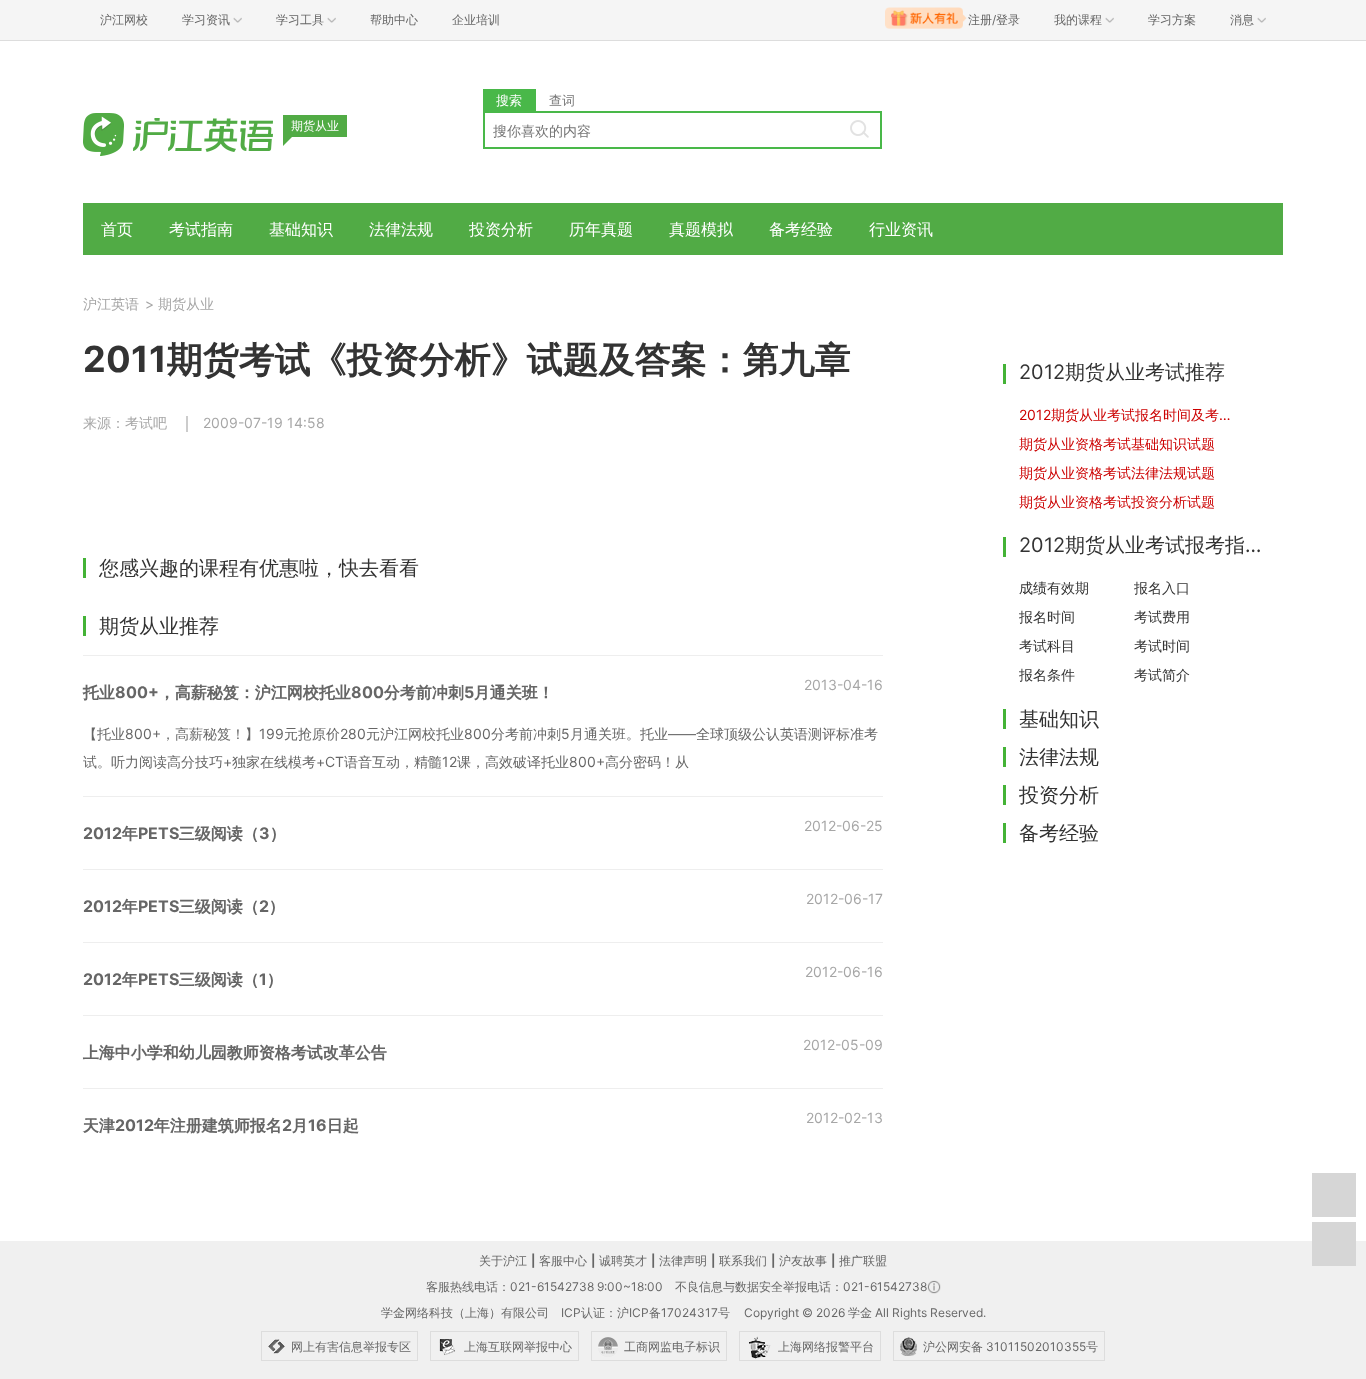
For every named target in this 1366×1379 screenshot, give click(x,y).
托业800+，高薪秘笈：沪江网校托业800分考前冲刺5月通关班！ (318, 692)
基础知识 (301, 229)
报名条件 (1047, 674)
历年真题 (601, 229)
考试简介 (1162, 674)
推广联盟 (863, 1260)
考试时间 (1162, 645)
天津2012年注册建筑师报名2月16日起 (221, 1125)
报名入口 (1162, 587)
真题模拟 (701, 229)
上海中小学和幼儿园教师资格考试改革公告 (235, 1052)
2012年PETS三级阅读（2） (184, 906)
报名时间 (1047, 616)
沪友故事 (803, 1260)
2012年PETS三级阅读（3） (184, 833)
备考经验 (801, 229)
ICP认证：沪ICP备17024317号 (645, 1312)
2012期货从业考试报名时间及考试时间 (1129, 414)
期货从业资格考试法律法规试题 (1117, 472)
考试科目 (1047, 645)
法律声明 (683, 1260)
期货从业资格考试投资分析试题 (1117, 501)
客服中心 (563, 1260)
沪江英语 (111, 303)
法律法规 (401, 229)
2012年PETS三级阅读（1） (183, 979)
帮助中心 (394, 19)
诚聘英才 (623, 1260)
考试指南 (201, 229)
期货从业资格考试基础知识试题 (1117, 443)
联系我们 (743, 1260)
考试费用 (1162, 616)
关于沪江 (503, 1260)
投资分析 (501, 229)
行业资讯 (901, 229)
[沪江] (208, 132)
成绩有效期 (1054, 587)
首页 (117, 229)
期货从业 (186, 303)
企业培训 (476, 19)
